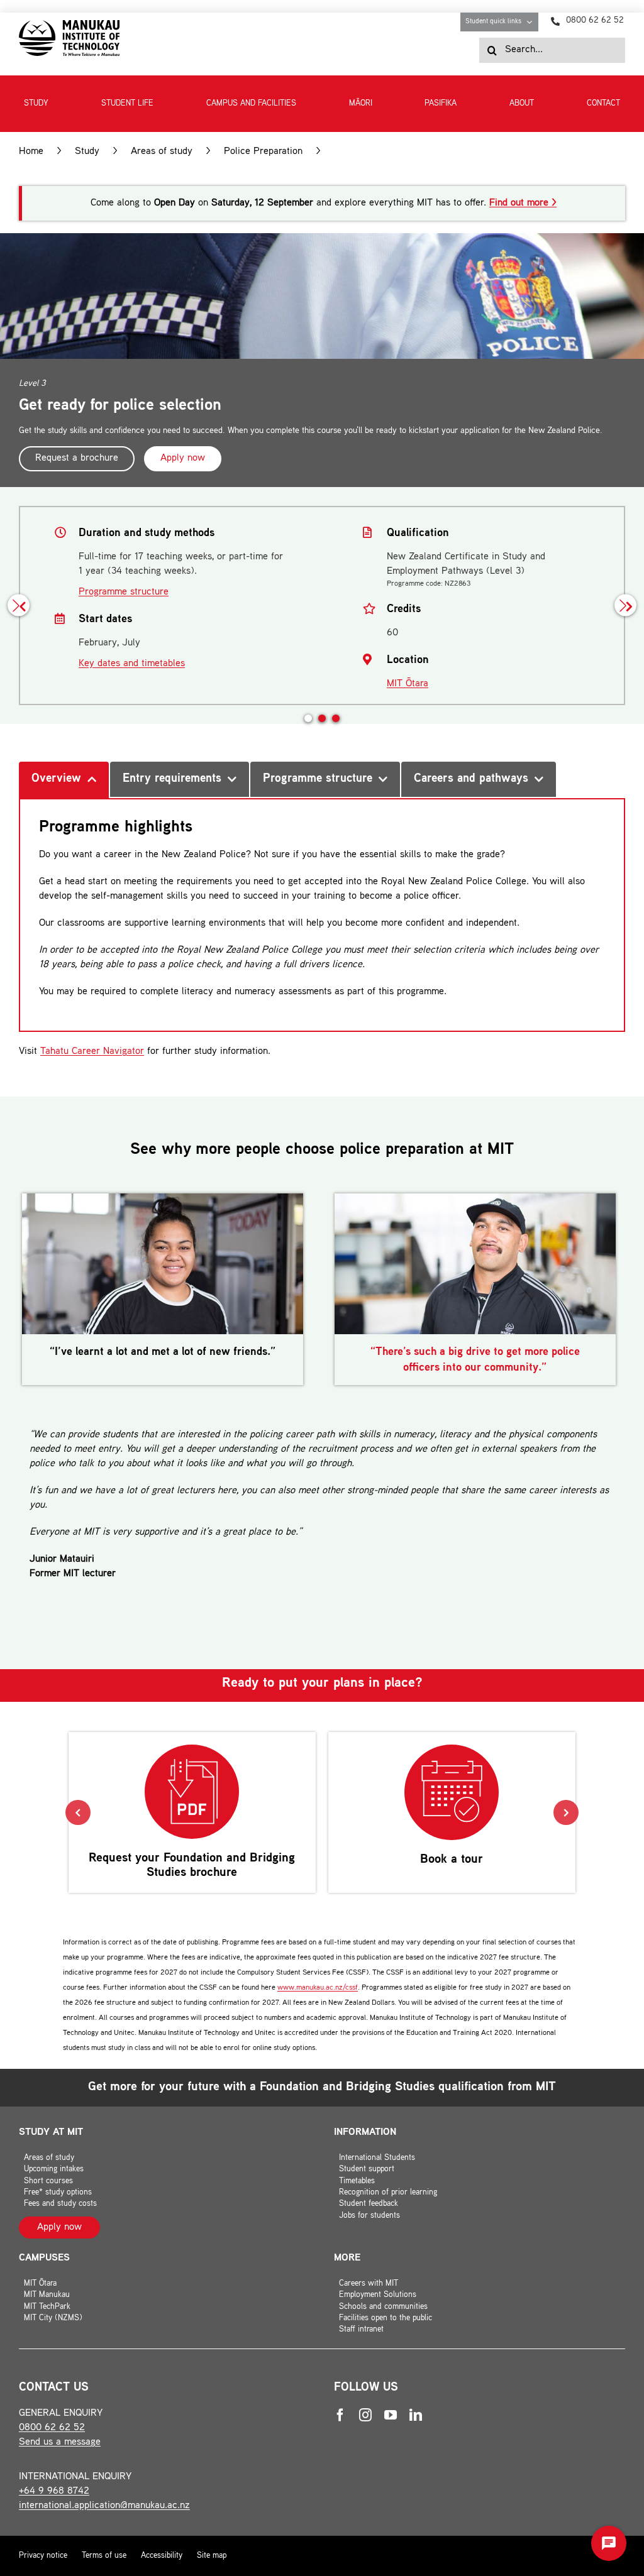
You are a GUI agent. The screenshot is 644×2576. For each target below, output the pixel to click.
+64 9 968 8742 (54, 2491)
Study (87, 152)
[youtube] (391, 2415)
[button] (308, 718)
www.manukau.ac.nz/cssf (318, 1988)
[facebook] (340, 2415)
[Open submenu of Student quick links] (532, 22)
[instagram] (365, 2415)
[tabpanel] (322, 915)
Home (31, 152)
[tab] (64, 780)
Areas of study (162, 152)
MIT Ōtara (408, 684)
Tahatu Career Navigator (92, 1052)
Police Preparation (263, 152)
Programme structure (124, 592)
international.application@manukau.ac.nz (104, 2506)
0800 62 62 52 (52, 2428)
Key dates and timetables (132, 664)
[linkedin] (416, 2415)
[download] (69, 25)
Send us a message (60, 2442)
